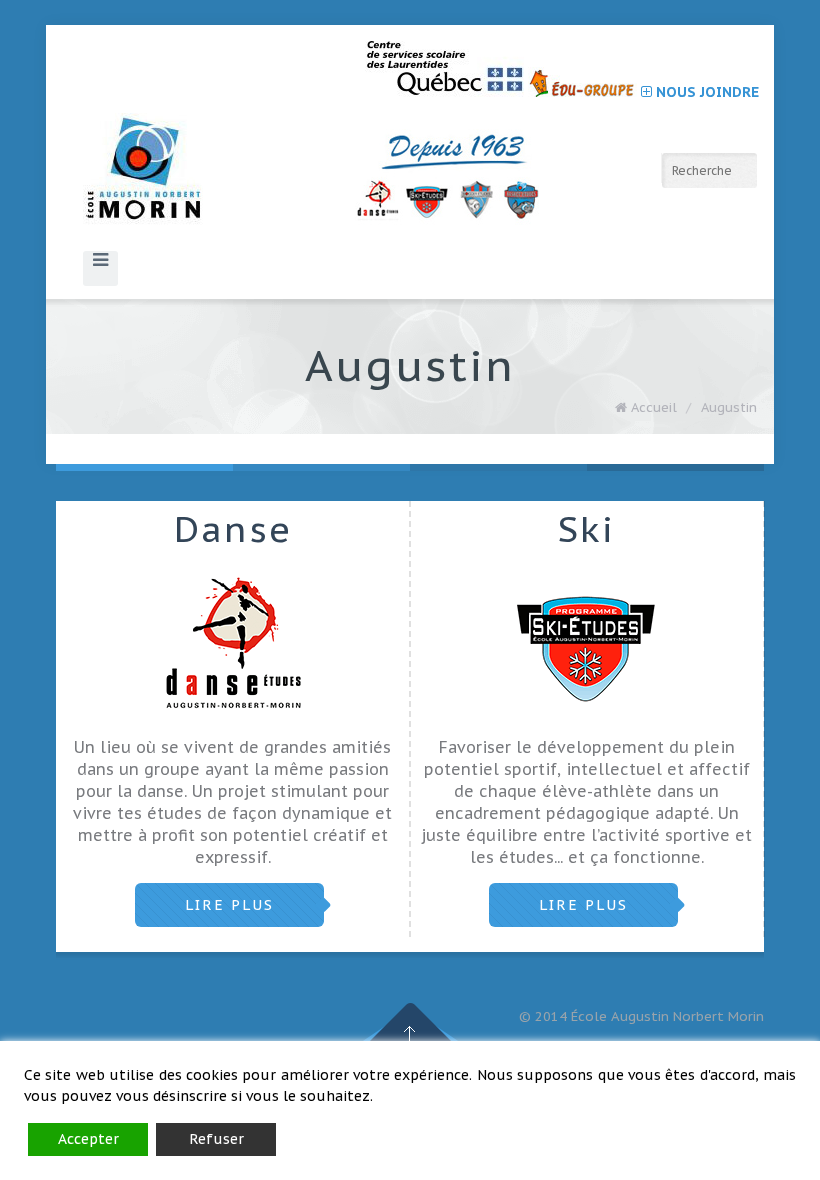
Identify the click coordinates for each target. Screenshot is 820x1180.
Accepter (88, 1139)
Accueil (654, 407)
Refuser (216, 1139)
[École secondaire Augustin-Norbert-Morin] (319, 176)
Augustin (729, 407)
